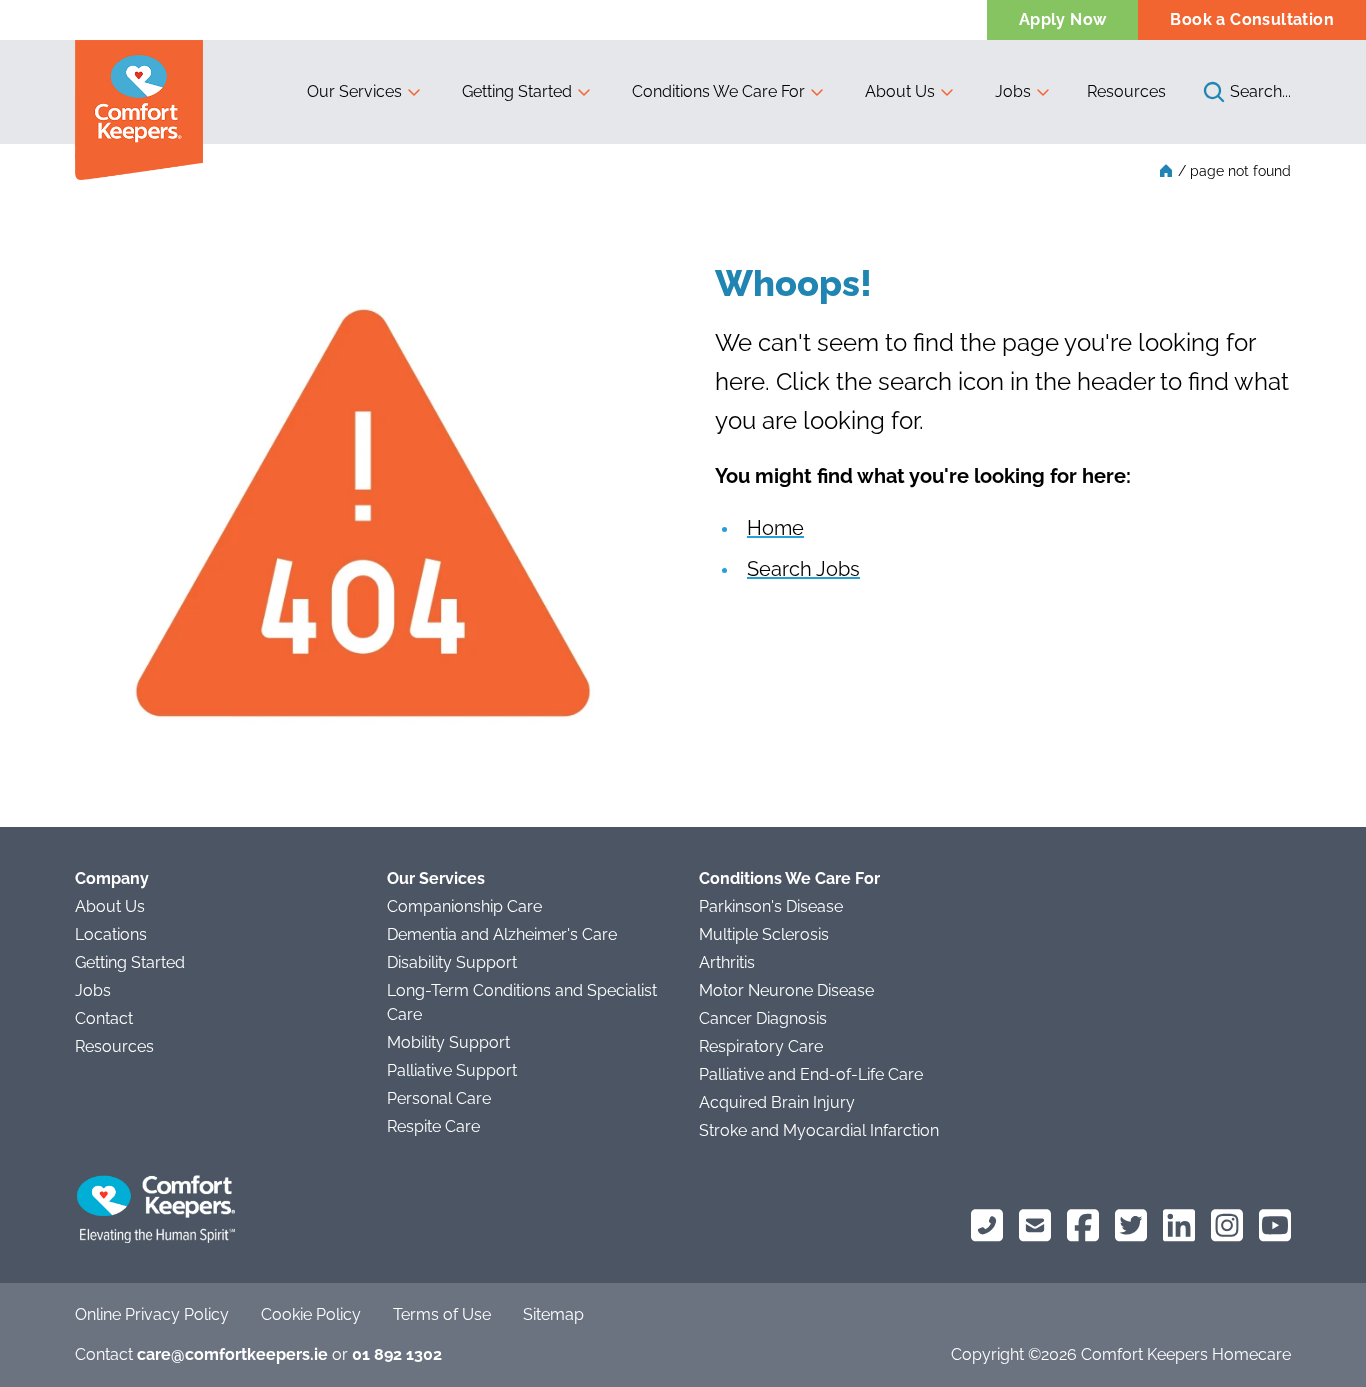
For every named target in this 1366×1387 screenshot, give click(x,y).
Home (775, 528)
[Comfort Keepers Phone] (987, 1225)
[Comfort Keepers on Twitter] (1131, 1225)
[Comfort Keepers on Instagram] (1227, 1225)
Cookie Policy (311, 1314)
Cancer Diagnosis (763, 1018)
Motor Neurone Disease (786, 990)
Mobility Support (448, 1042)
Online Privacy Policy (152, 1314)
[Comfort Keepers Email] (1035, 1225)
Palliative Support (452, 1070)
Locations (111, 934)
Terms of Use (442, 1314)
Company (112, 878)
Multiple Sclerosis (764, 934)
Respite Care (433, 1126)
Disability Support (452, 962)
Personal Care (439, 1098)
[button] (364, 92)
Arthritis (727, 962)
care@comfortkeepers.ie (232, 1354)
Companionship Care (464, 906)
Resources (1126, 91)
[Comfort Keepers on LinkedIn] (1179, 1225)
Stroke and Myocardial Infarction (819, 1130)
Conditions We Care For (789, 878)
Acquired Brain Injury (777, 1102)
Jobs (93, 990)
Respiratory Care (761, 1046)
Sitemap (553, 1314)
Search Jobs (803, 569)
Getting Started (130, 962)
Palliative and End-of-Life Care (811, 1074)
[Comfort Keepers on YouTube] (1275, 1225)
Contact (104, 1018)
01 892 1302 (397, 1354)
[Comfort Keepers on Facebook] (1083, 1225)
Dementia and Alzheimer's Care (502, 934)
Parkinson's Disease (771, 906)
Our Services (436, 878)
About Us (110, 906)
